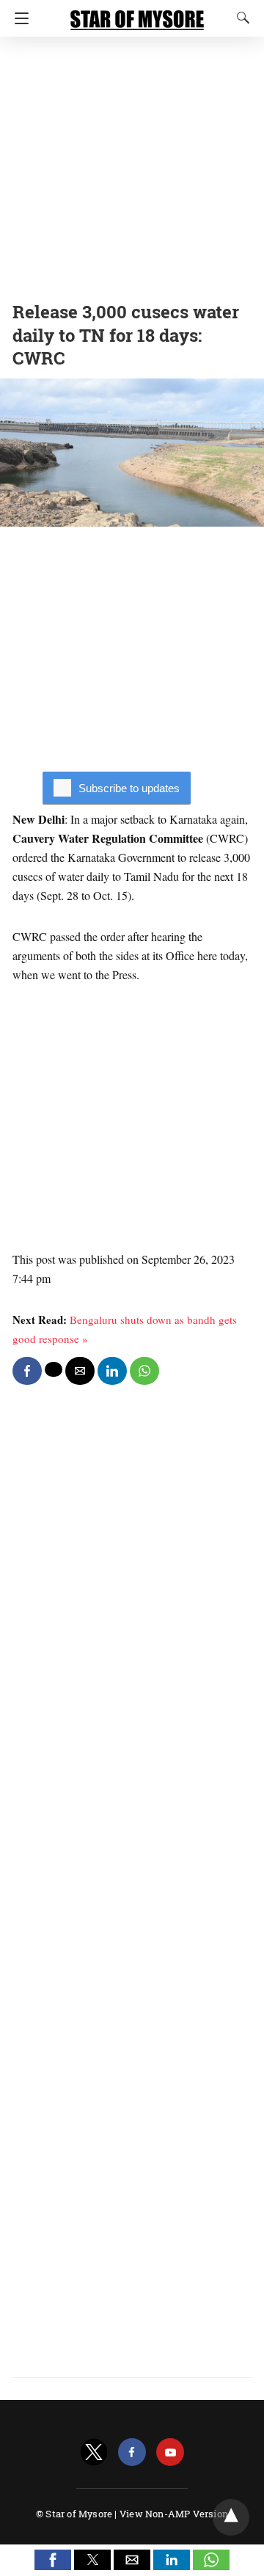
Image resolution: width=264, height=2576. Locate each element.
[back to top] (231, 2517)
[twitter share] (54, 1369)
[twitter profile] (94, 2452)
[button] (53, 2560)
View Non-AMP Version (174, 2514)
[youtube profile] (170, 2452)
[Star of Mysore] (137, 13)
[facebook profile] (132, 2452)
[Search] (240, 18)
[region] (132, 165)
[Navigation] (18, 18)
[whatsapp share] (144, 1371)
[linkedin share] (112, 1371)
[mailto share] (80, 1371)
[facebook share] (27, 1371)
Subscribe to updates (129, 788)
